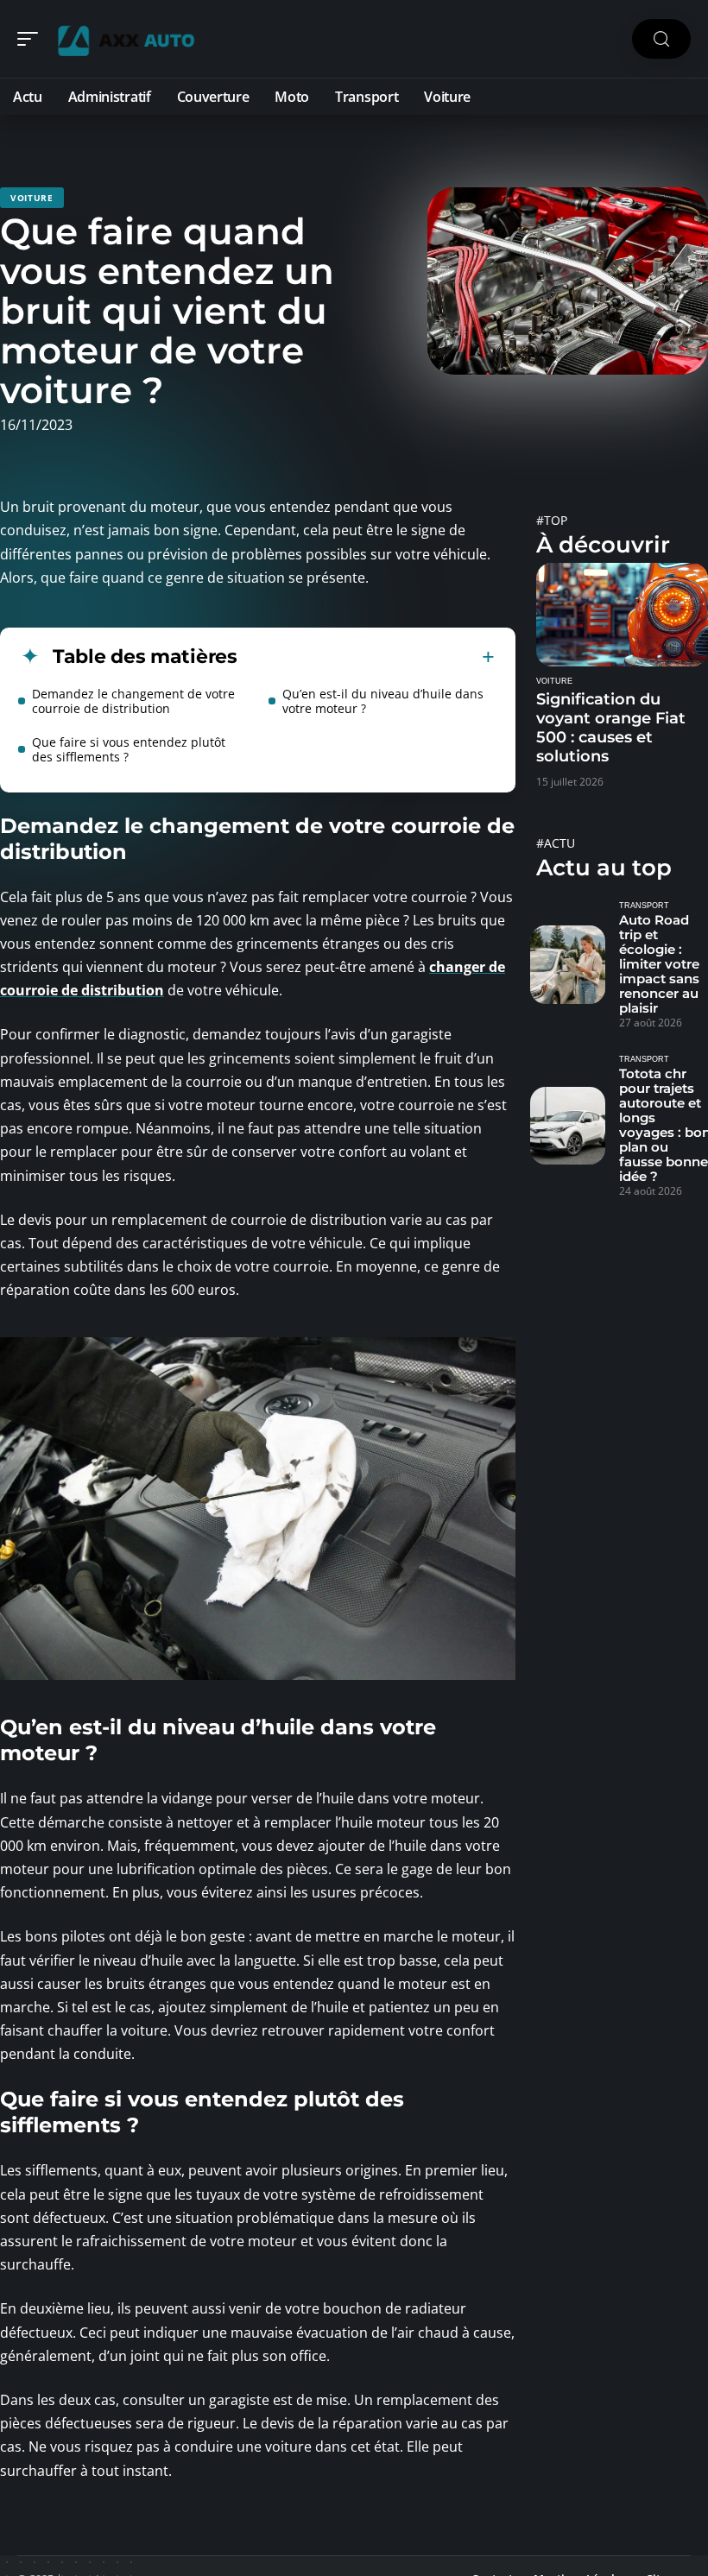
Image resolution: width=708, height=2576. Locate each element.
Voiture (32, 198)
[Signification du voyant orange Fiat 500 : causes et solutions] (622, 614)
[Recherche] (661, 39)
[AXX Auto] (124, 39)
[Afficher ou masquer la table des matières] (366, 657)
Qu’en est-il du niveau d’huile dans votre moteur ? (383, 701)
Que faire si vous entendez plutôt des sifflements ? (129, 749)
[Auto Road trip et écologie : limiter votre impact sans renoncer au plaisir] (568, 965)
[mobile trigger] (32, 39)
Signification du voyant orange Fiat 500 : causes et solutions (611, 728)
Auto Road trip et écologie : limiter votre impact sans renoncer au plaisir (659, 964)
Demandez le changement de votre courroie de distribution (133, 701)
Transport (644, 906)
